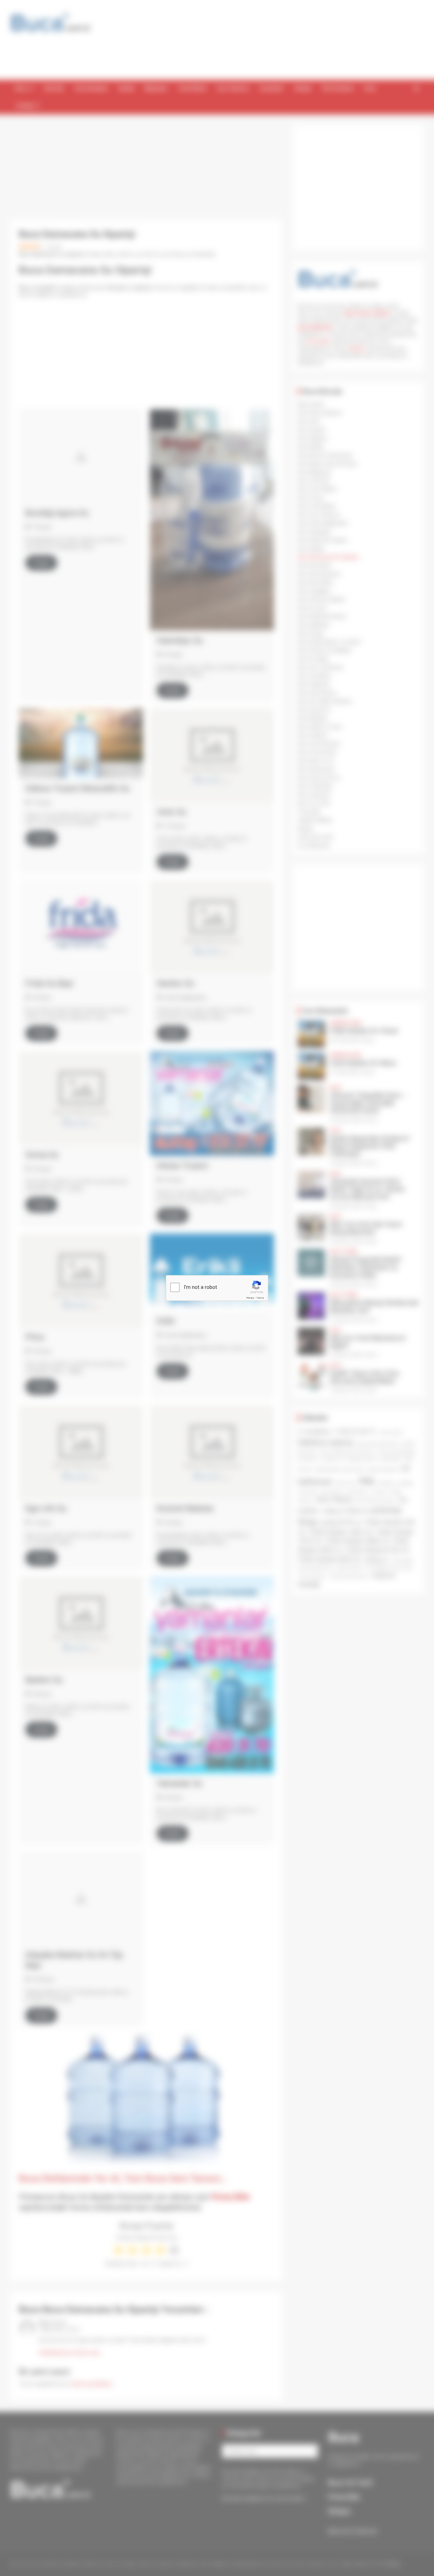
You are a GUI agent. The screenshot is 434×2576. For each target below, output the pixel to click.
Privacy (250, 1298)
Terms (260, 1298)
